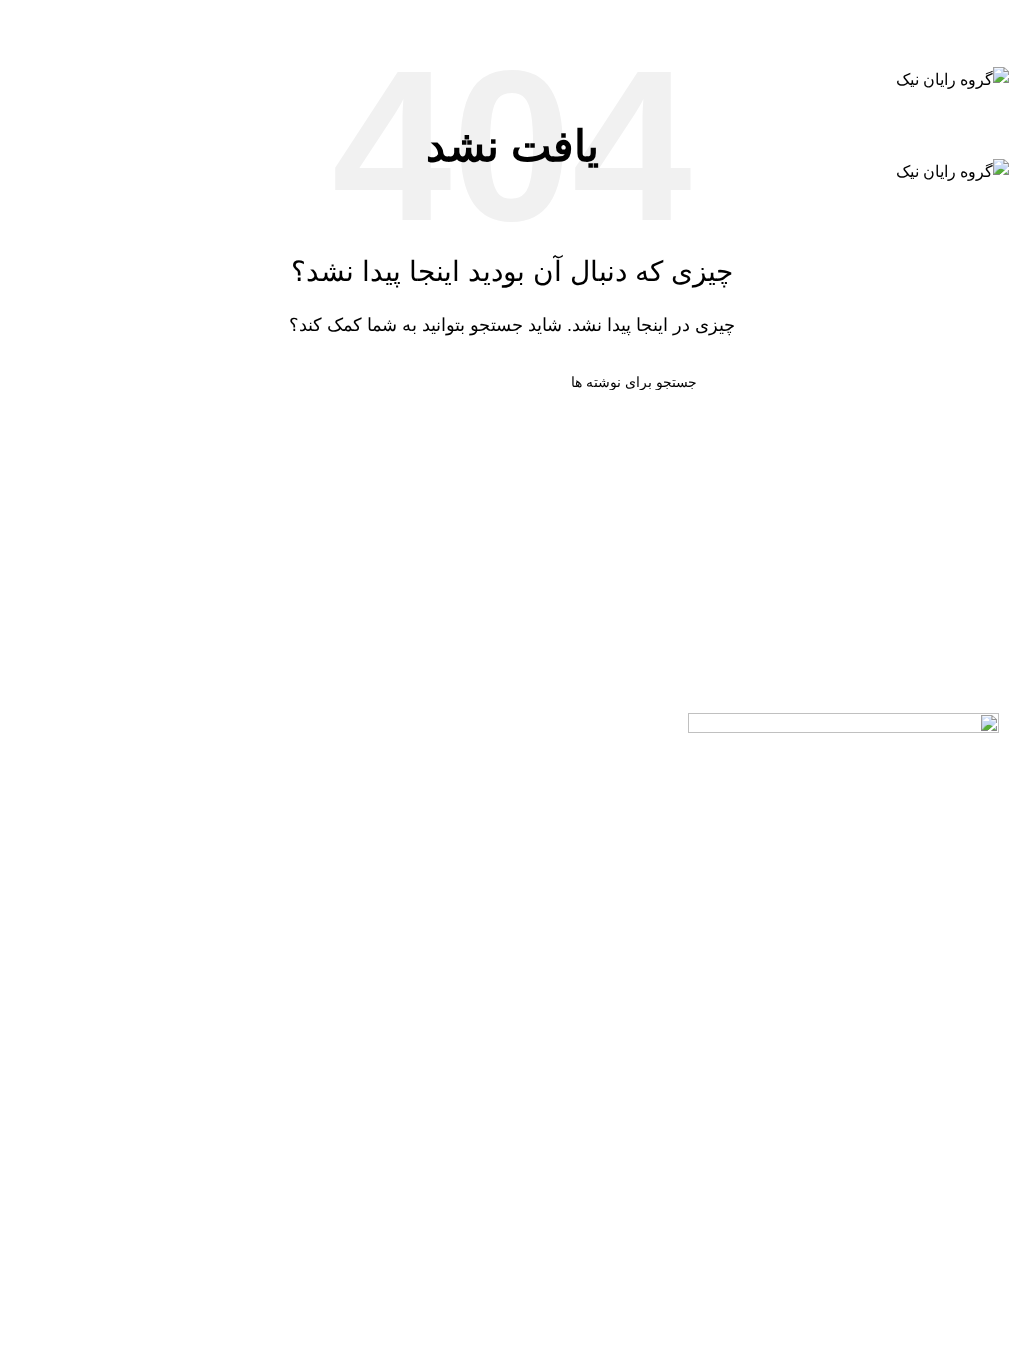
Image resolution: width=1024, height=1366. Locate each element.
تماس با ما (180, 771)
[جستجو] (512, 20)
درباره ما (181, 816)
